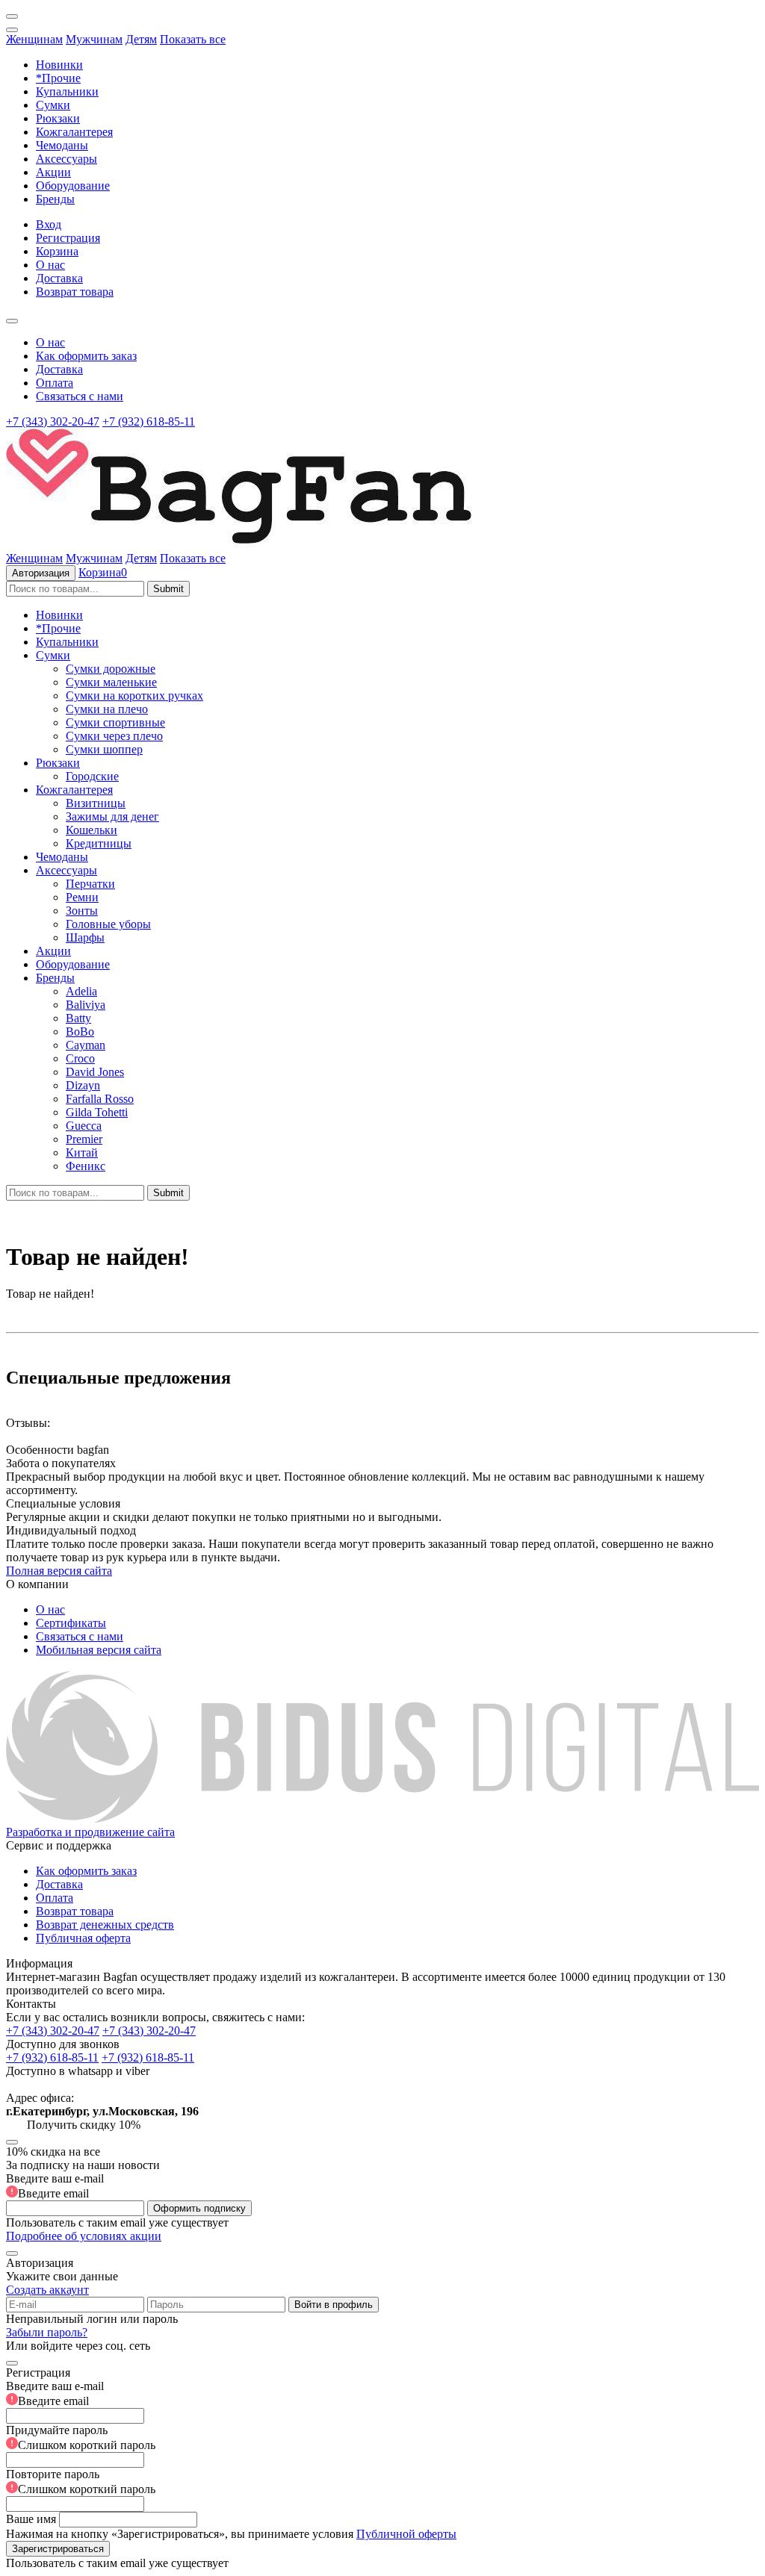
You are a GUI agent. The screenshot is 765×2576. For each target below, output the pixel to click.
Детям (141, 39)
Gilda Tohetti (97, 1112)
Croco (80, 1058)
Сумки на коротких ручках (134, 696)
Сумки (53, 105)
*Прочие (58, 78)
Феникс (86, 1166)
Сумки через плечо (114, 736)
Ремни (82, 897)
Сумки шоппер (104, 749)
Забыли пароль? (47, 2332)
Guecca (84, 1126)
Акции (53, 172)
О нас (50, 265)
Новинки (59, 65)
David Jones (95, 1072)
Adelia (81, 991)
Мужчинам (94, 39)
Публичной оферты (406, 2534)
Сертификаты (71, 1623)
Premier (84, 1139)
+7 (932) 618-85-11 (149, 421)
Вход (49, 224)
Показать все (193, 39)
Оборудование (73, 186)
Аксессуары (66, 159)
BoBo (80, 1032)
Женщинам (34, 39)
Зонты (82, 911)
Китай (82, 1152)
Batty (78, 1018)
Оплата (55, 383)
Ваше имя (31, 2519)
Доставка (59, 278)
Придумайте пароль (81, 2437)
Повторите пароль (81, 2482)
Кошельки (92, 830)
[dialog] (382, 2461)
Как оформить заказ (86, 356)
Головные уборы (108, 924)
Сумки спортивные (115, 722)
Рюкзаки (58, 118)
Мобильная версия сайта (99, 1650)
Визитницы (96, 803)
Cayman (86, 1045)
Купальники (67, 91)
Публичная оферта (83, 1938)
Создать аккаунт (47, 2290)
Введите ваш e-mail (55, 2186)
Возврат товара (75, 292)
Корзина (57, 251)
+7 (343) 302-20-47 (53, 421)
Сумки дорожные (111, 669)
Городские (92, 776)
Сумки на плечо (107, 709)
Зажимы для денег (112, 816)
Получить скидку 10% (84, 2125)
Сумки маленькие (111, 682)
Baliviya (86, 1005)
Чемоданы (62, 145)
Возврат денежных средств (105, 1925)
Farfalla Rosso (100, 1099)
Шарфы (85, 937)
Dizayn (83, 1085)
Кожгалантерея (74, 132)
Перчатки (90, 884)
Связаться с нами (80, 396)
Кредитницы (99, 843)
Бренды (55, 199)
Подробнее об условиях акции (84, 2236)
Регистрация (68, 238)
